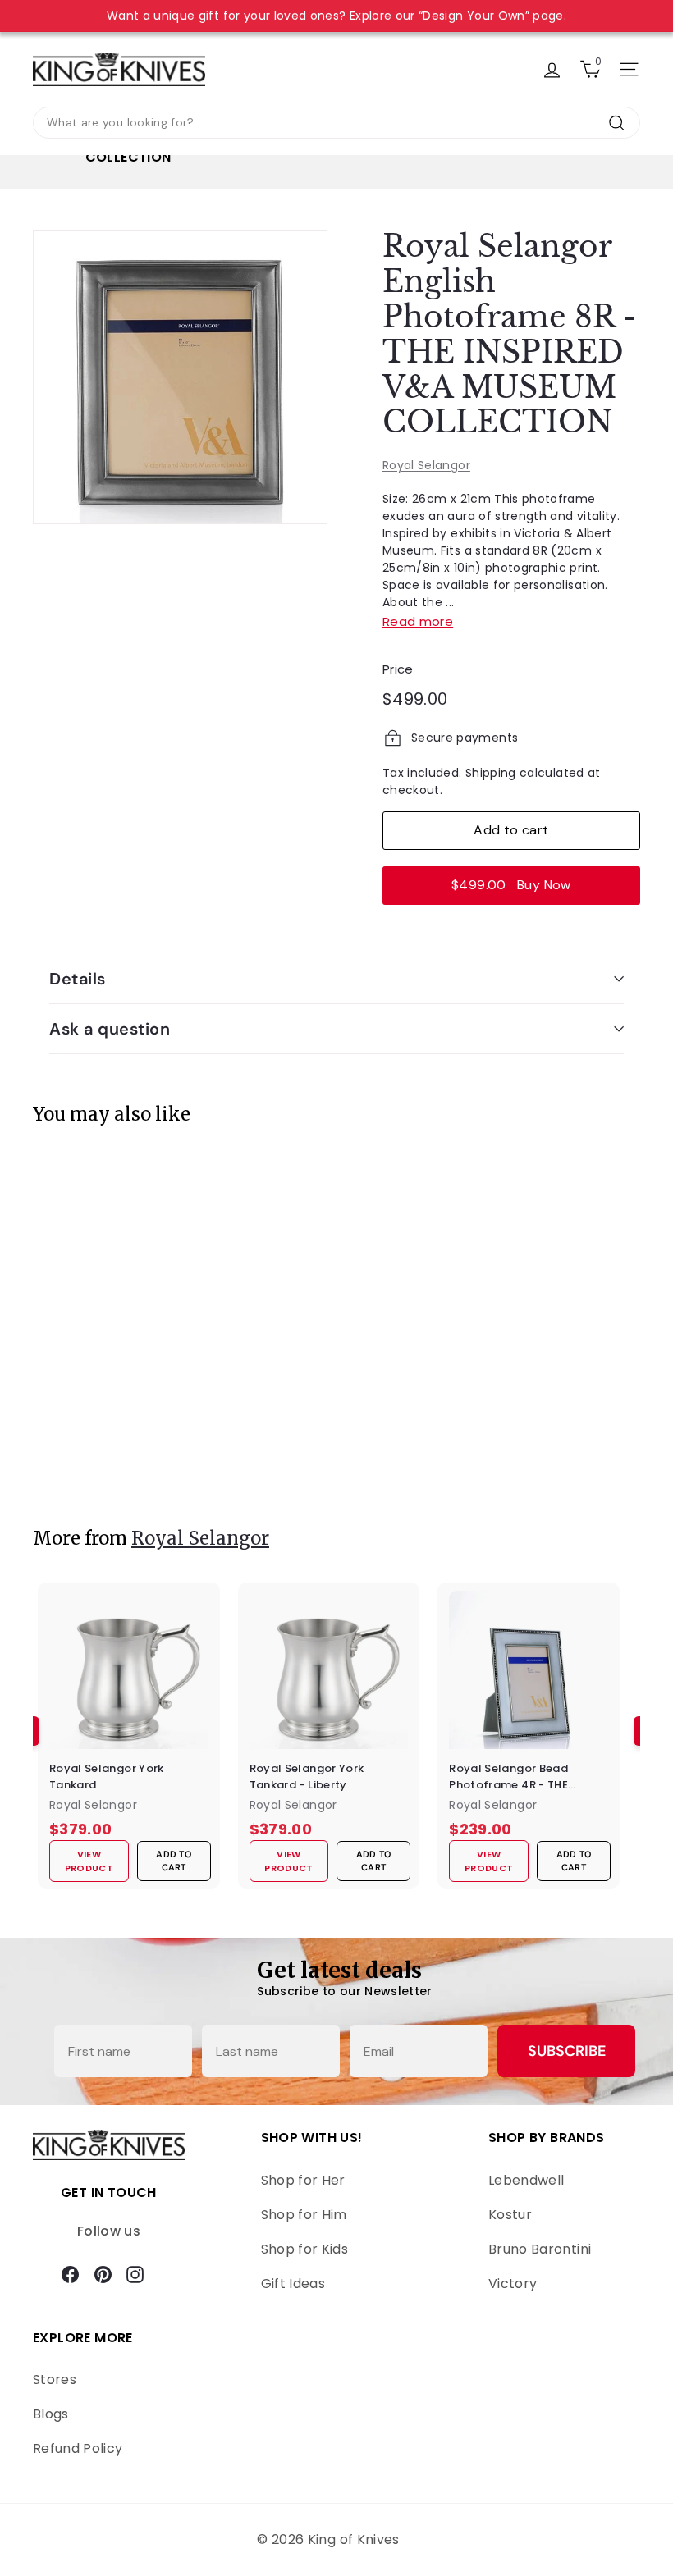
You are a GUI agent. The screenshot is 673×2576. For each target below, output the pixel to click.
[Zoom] (180, 377)
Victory (513, 2284)
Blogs (51, 2414)
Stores (55, 2380)
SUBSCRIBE (567, 2051)
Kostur (510, 2215)
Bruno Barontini (540, 2249)
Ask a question (110, 1029)
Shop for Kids (305, 2249)
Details (78, 979)
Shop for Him (304, 2215)
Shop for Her (303, 2180)
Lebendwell (526, 2180)
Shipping (491, 773)
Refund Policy (78, 2448)
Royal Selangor (426, 465)
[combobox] (336, 123)
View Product (94, 1457)
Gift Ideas (293, 2284)
